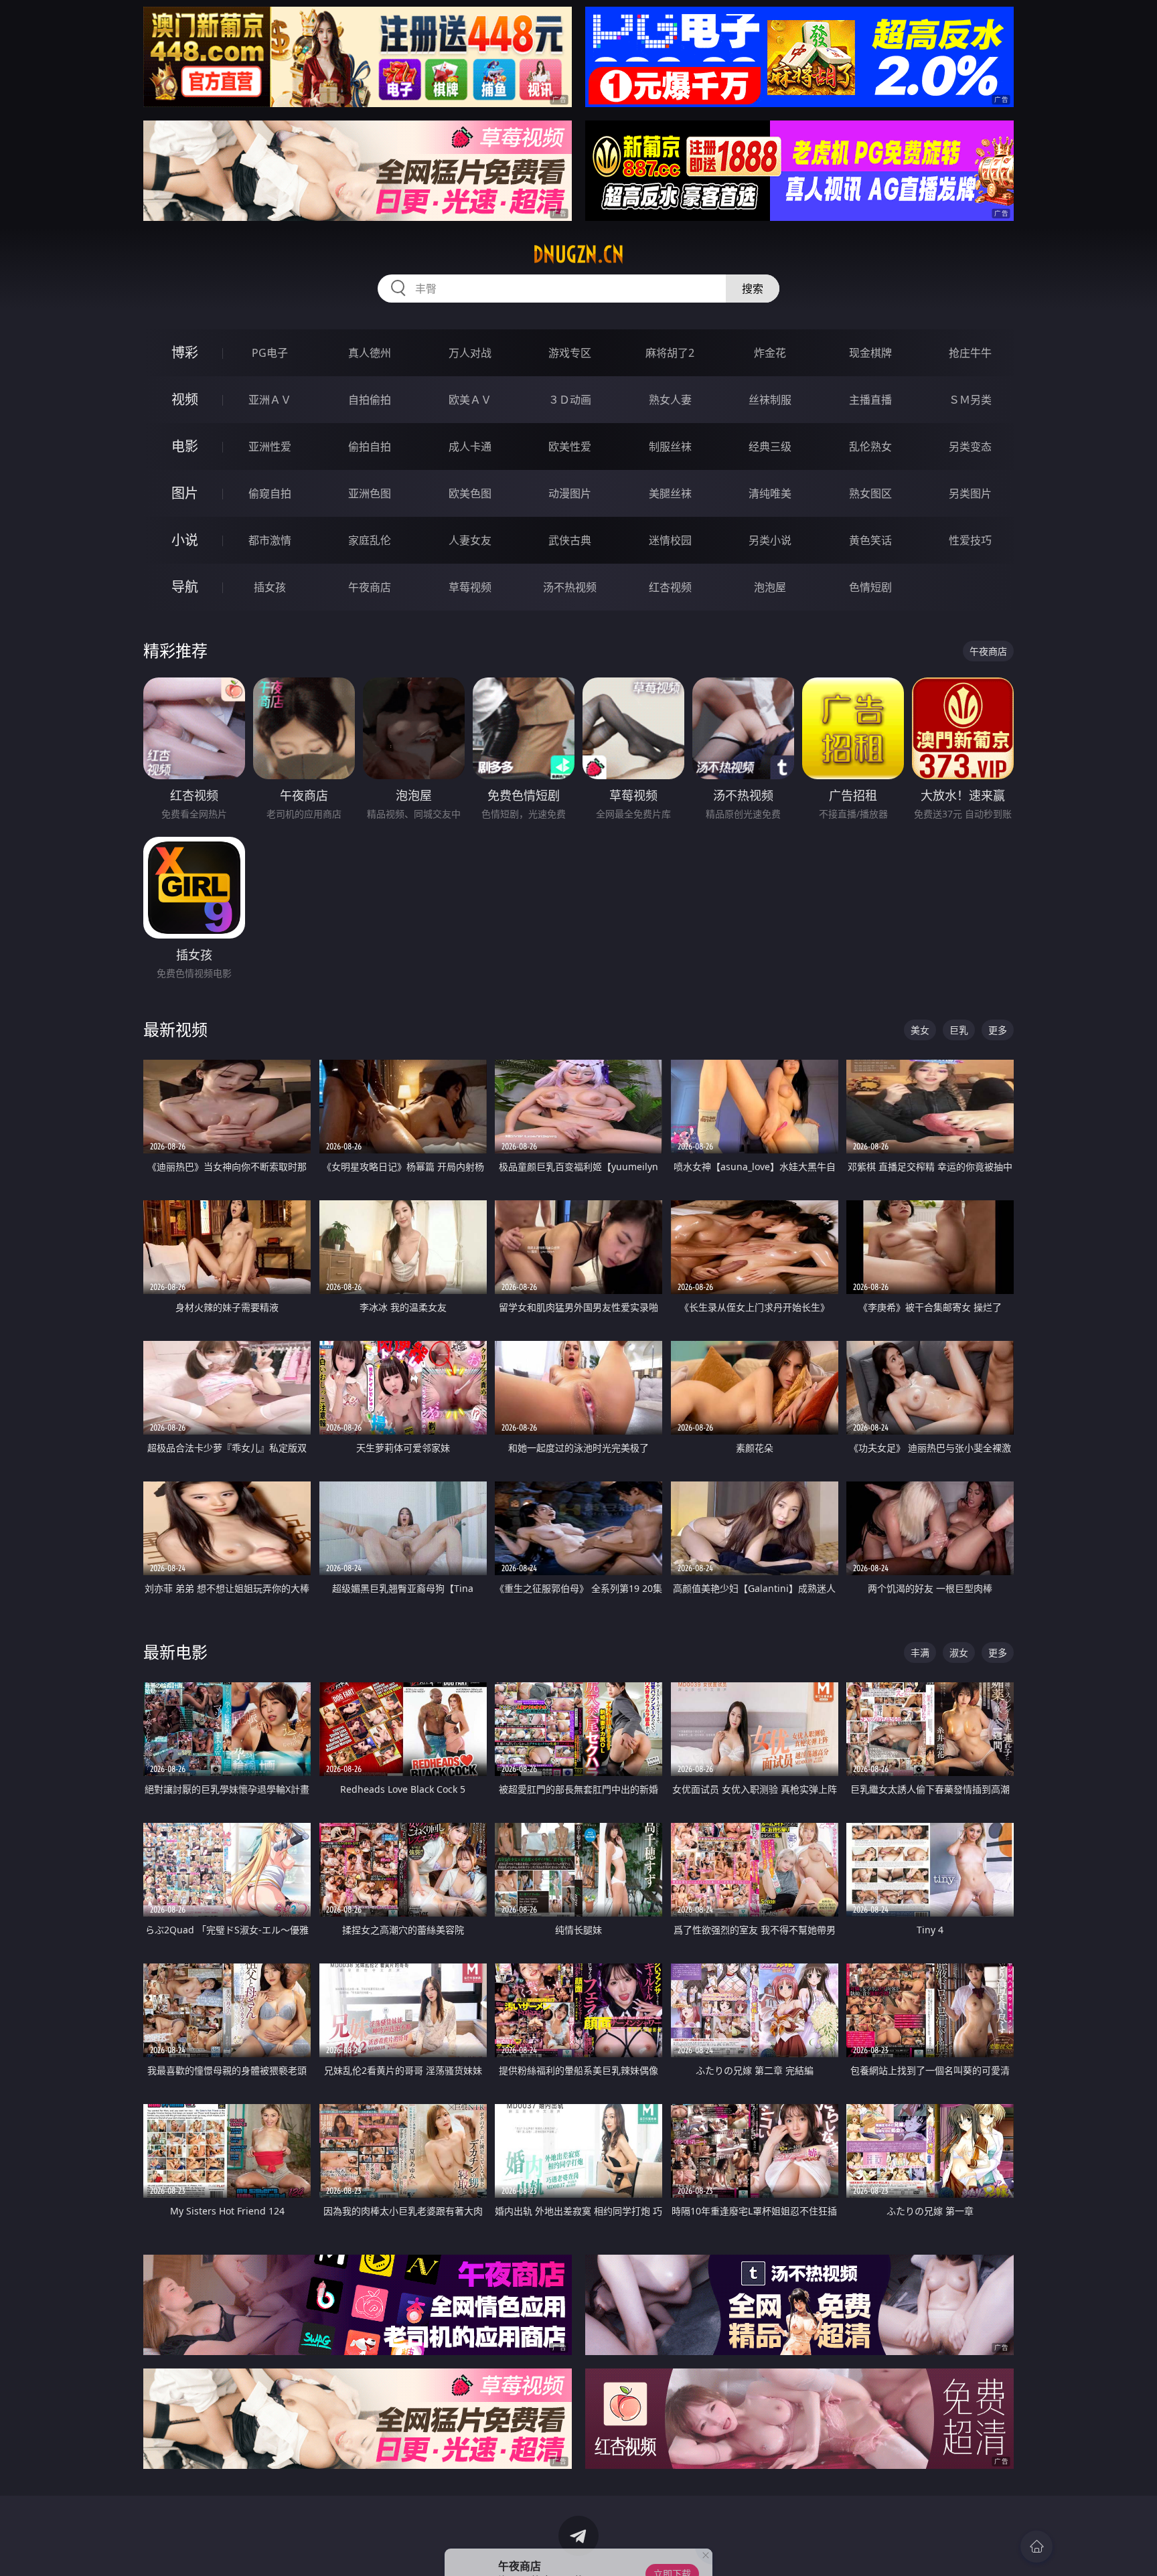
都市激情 (270, 540)
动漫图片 (570, 493)
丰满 (920, 1653)
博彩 (185, 352)
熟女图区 (870, 493)
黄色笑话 (870, 540)
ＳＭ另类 (970, 400)
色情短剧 (870, 587)
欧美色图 (470, 493)
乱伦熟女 (870, 447)
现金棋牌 (870, 353)
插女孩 (270, 587)
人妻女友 (470, 540)
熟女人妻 (670, 400)
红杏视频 (670, 587)
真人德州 (370, 353)
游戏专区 (570, 353)
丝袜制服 (770, 400)
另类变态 (970, 447)
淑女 (959, 1653)
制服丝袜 (670, 447)
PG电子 (270, 353)
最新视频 (175, 1029)
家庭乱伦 (370, 540)
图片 (185, 493)
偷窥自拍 (270, 493)
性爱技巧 (970, 540)
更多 (998, 1030)
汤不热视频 (570, 587)
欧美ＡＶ (470, 400)
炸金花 (770, 353)
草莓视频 (470, 587)
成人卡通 (470, 447)
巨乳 (959, 1030)
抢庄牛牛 (970, 353)
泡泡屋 (770, 587)
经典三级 (770, 447)
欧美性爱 (570, 447)
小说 (185, 540)
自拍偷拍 (370, 400)
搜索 (753, 289)
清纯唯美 (770, 493)
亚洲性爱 (270, 447)
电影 (185, 446)
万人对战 (470, 353)
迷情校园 (670, 540)
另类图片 (970, 493)
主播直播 (870, 400)
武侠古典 (570, 540)
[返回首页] (1036, 2547)
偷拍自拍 (370, 447)
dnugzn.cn (578, 254)
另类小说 (770, 540)
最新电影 (175, 1652)
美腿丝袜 (670, 493)
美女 (920, 1030)
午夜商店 (370, 587)
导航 (185, 587)
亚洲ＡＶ (270, 400)
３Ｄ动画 (570, 400)
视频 (185, 399)
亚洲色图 (370, 493)
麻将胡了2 (670, 353)
